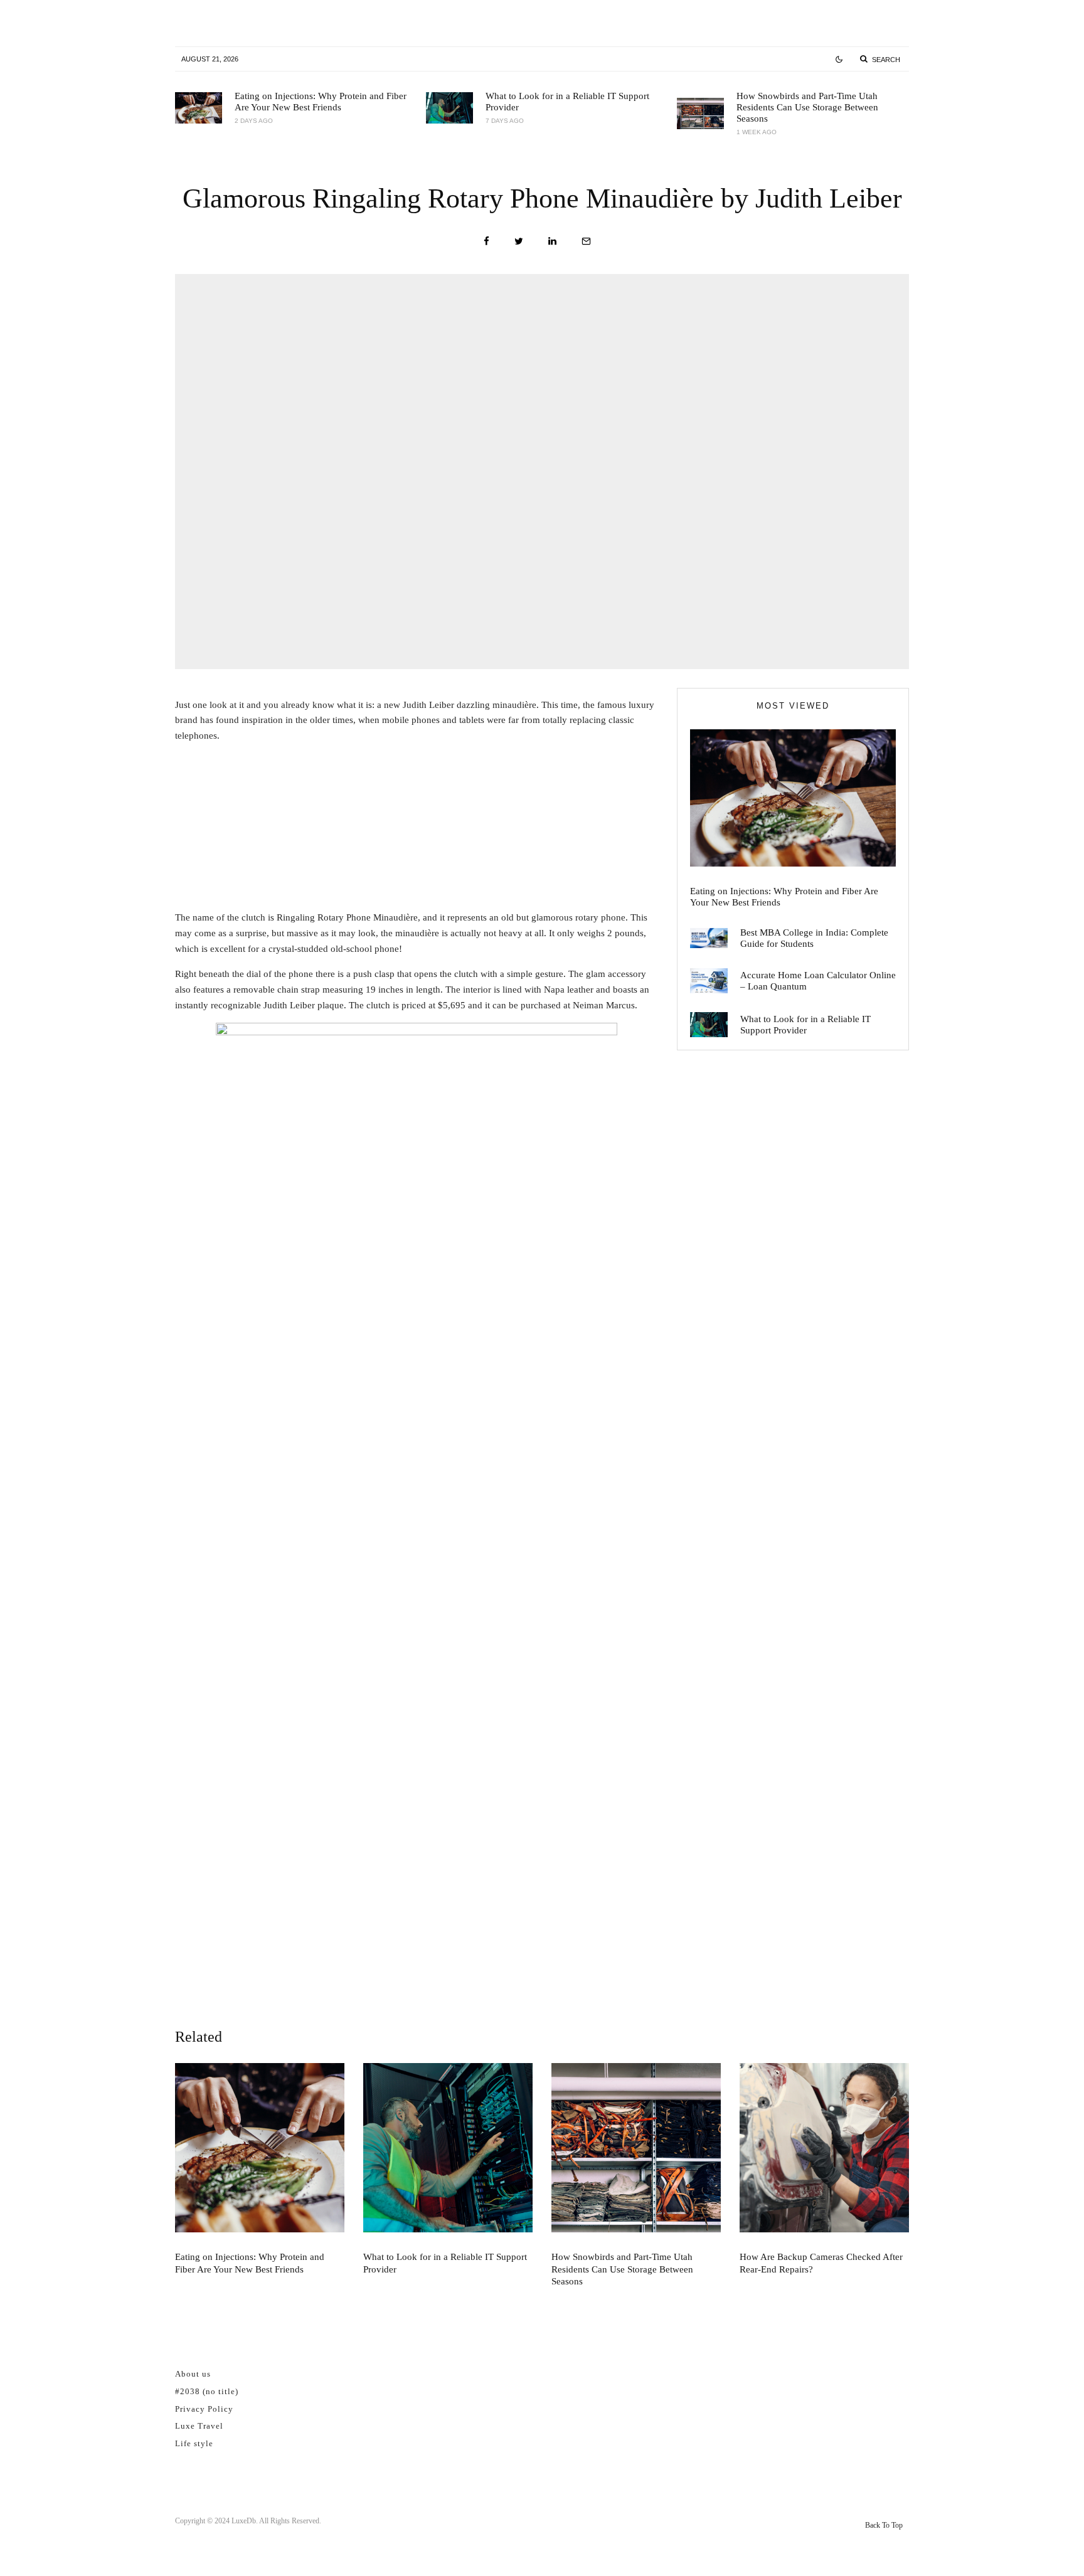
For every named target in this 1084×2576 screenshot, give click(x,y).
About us (193, 2374)
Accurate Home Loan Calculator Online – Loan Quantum (818, 981)
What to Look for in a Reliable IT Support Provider (567, 102)
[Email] (586, 241)
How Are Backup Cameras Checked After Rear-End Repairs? (821, 2263)
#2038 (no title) (207, 2391)
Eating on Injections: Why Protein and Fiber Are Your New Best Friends (321, 102)
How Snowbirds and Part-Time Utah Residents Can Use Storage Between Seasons (807, 107)
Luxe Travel (199, 2426)
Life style (194, 2443)
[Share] (486, 241)
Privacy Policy (204, 2409)
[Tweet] (519, 241)
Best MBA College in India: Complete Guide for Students (814, 938)
